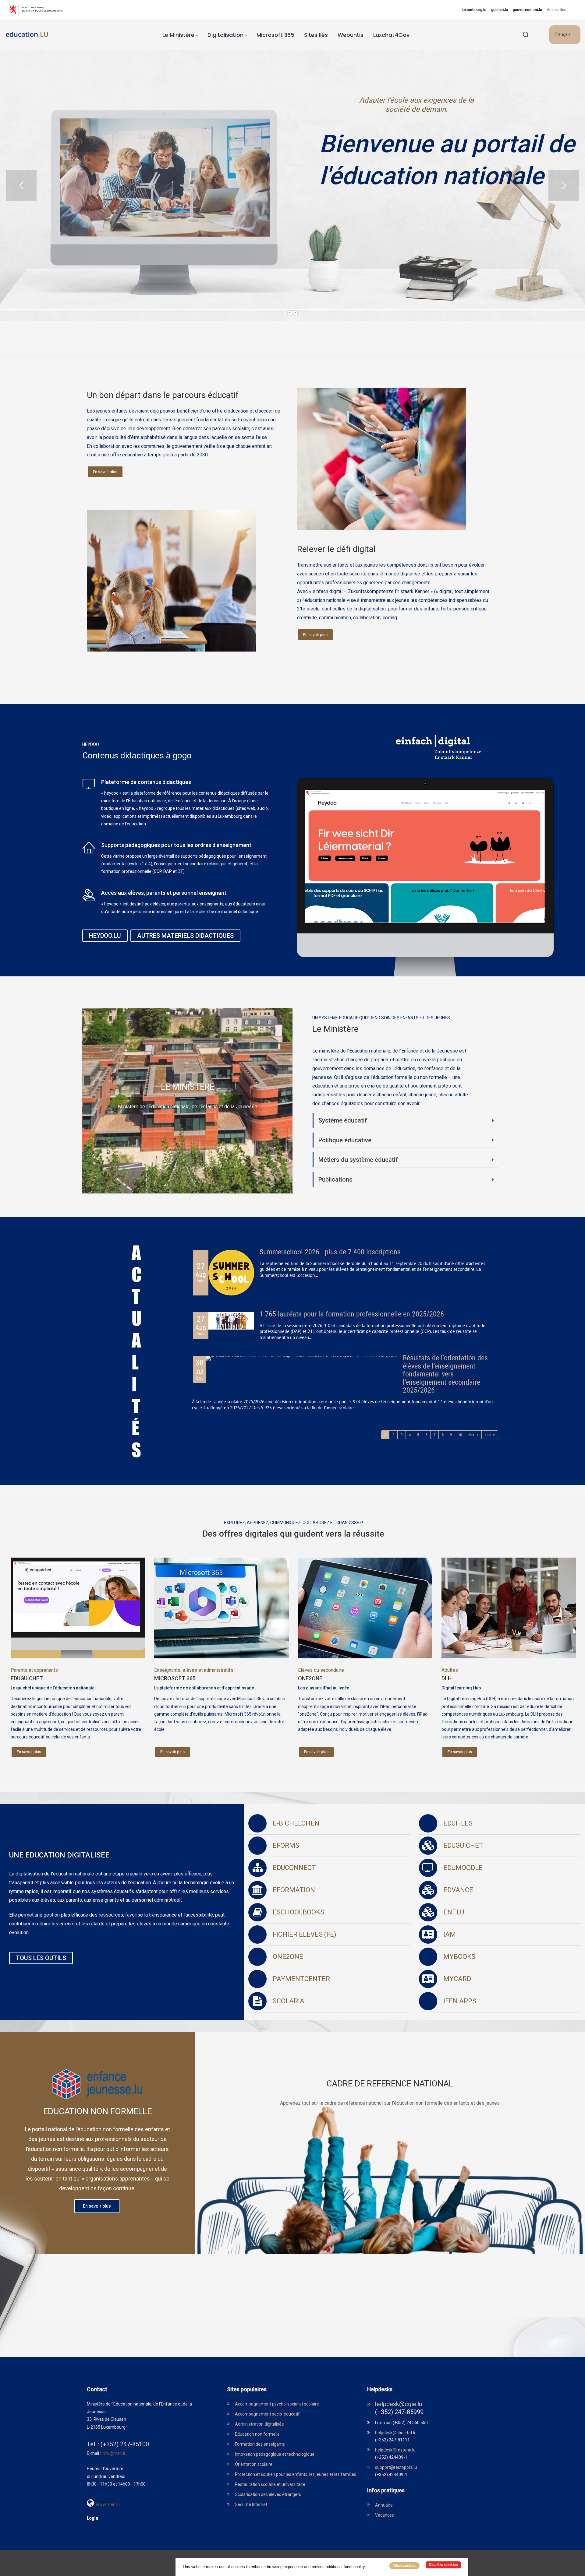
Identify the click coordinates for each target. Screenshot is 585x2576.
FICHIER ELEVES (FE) (305, 1934)
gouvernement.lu (527, 10)
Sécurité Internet (251, 2504)
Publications (335, 1179)
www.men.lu (108, 2504)
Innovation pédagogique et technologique (275, 2454)
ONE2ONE (310, 1678)
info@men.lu (114, 2453)
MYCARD (457, 1979)
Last (488, 1435)
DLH (447, 1678)
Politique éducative (345, 1140)
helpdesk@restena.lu (395, 2450)
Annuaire (384, 2505)
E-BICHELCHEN (296, 1823)
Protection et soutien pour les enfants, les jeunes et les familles (296, 2474)
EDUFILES (458, 1823)
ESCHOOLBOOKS (298, 1912)
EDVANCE (458, 1890)
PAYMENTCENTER (301, 1979)
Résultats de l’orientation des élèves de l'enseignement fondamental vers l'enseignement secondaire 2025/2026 (445, 1374)
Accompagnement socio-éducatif (267, 2414)
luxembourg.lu (474, 10)
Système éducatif (343, 1120)
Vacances (385, 2515)
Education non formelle (257, 2434)
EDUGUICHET (27, 1678)
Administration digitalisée (259, 2424)
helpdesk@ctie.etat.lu (396, 2433)
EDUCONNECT (294, 1868)
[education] (27, 35)
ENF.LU (454, 1912)
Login (92, 2518)
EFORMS (286, 1845)
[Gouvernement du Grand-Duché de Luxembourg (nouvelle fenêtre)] (38, 10)
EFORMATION (294, 1890)
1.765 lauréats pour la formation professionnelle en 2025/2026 (352, 1314)
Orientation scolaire (254, 2464)
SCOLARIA (289, 2001)
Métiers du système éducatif (358, 1160)
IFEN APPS (460, 2001)
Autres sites (557, 10)
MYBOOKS (459, 1957)
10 (460, 1435)
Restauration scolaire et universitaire (270, 2484)
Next (472, 1435)
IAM (450, 1934)
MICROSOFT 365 (175, 1678)
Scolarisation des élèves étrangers (268, 2494)
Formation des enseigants (260, 2444)
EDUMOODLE (463, 1868)
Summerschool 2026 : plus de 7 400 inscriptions (330, 1252)
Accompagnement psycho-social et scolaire (277, 2404)
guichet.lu (500, 10)
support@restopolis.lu (396, 2467)
